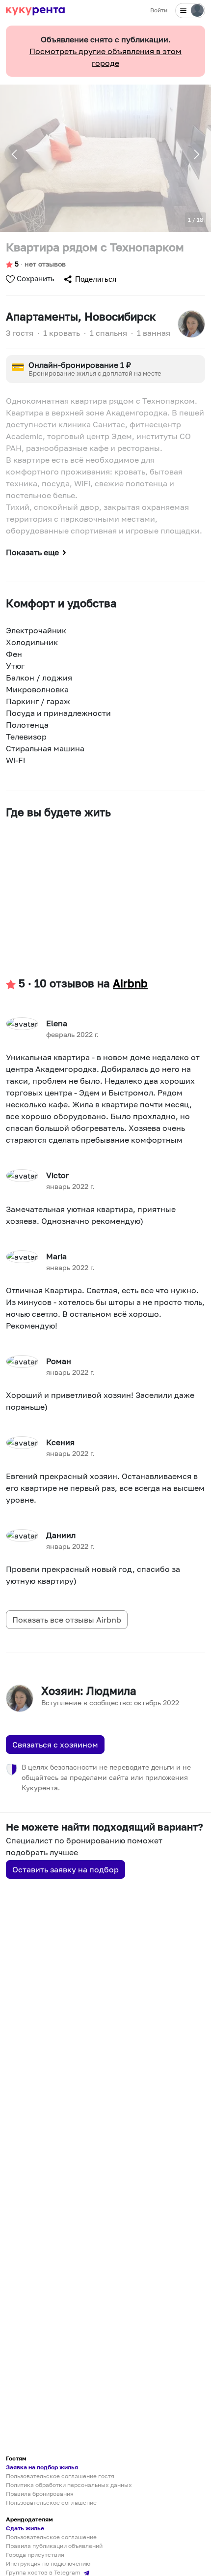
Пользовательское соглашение (51, 2502)
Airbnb (130, 983)
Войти (159, 10)
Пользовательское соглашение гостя (60, 2476)
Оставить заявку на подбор (66, 1869)
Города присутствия (35, 2555)
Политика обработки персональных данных (69, 2485)
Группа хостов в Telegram (44, 2572)
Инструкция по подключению (48, 2563)
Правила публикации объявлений (54, 2546)
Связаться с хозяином (55, 1745)
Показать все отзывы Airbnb (67, 1620)
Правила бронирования (40, 2494)
